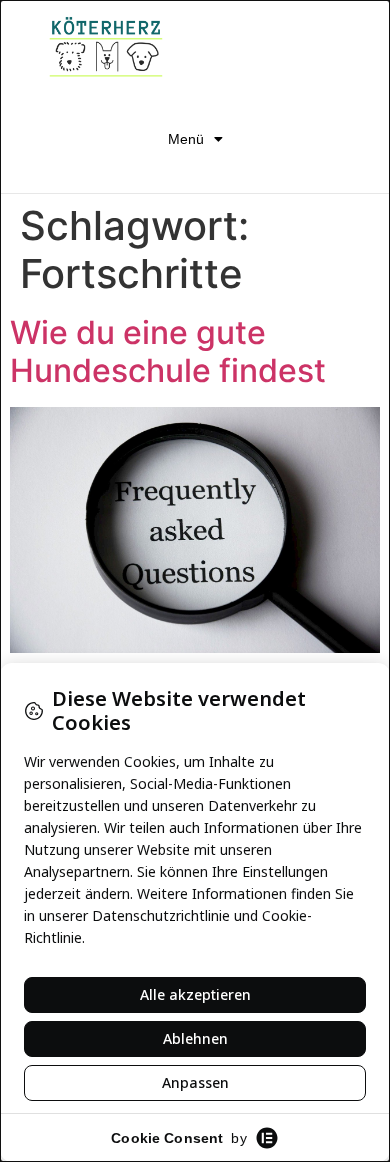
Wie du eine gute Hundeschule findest (168, 351)
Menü (186, 139)
